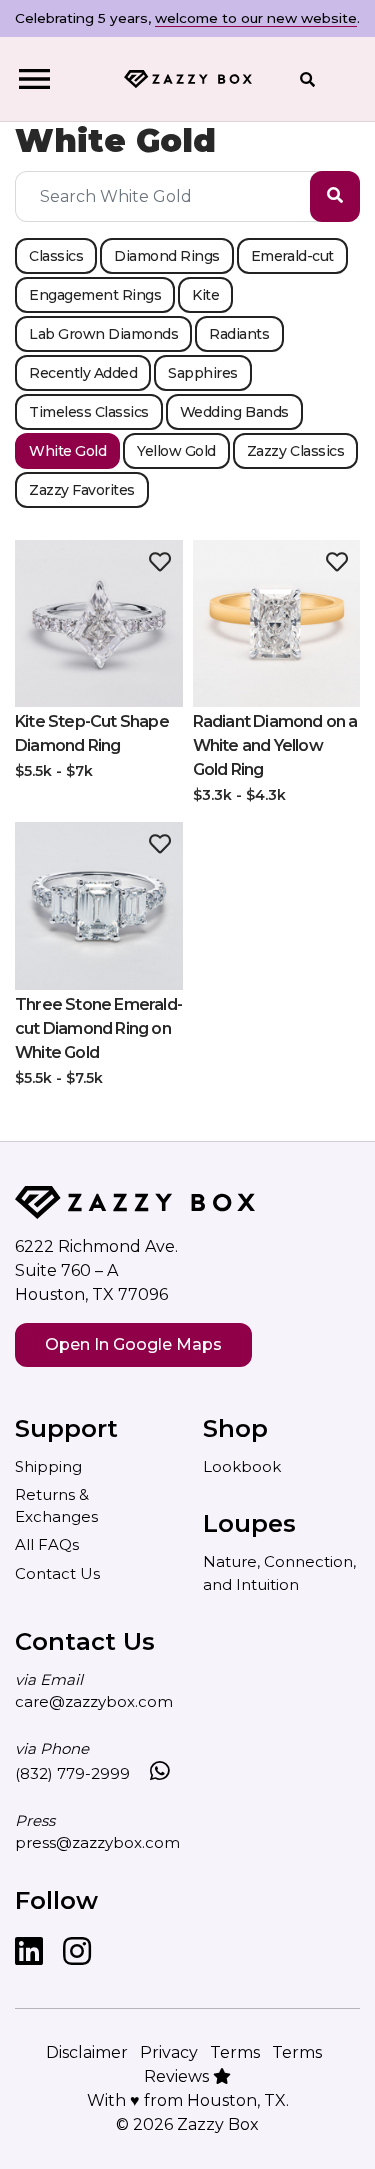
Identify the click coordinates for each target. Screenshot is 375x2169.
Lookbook (242, 1466)
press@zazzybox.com (97, 1842)
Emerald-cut (292, 256)
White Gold (67, 451)
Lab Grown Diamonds (103, 334)
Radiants (239, 334)
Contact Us (57, 1573)
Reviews (178, 2076)
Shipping (48, 1466)
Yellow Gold (176, 451)
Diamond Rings (167, 256)
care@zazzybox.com (94, 1701)
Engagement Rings (95, 295)
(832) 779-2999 (72, 1773)
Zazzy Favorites (82, 490)
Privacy (169, 2052)
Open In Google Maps (133, 1344)
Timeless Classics (89, 412)
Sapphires (203, 373)
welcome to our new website (256, 18)
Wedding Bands (234, 412)
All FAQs (47, 1544)
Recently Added (83, 373)
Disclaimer (87, 2052)
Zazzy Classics (295, 451)
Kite (205, 295)
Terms (235, 2052)
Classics (56, 256)
